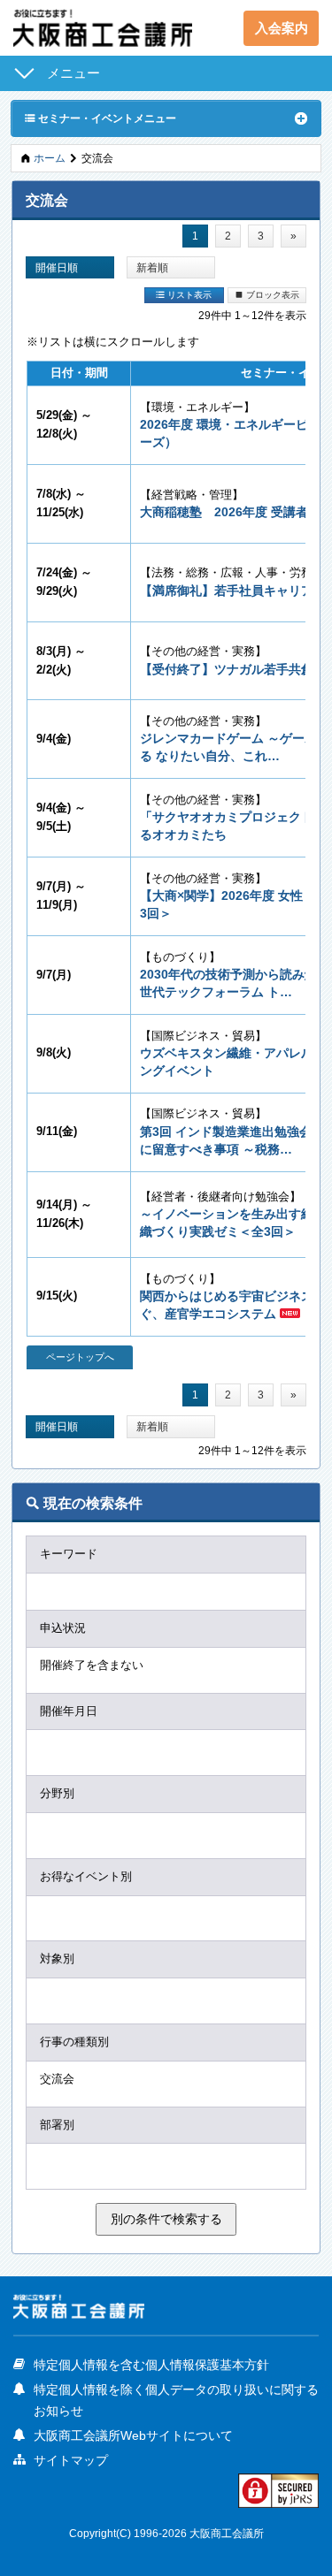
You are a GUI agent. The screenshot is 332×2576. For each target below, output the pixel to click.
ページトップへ (80, 1357)
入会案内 (282, 28)
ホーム (50, 158)
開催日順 (57, 267)
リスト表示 (184, 294)
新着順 (152, 267)
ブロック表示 (267, 294)
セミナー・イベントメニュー (100, 118)
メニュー (73, 73)
